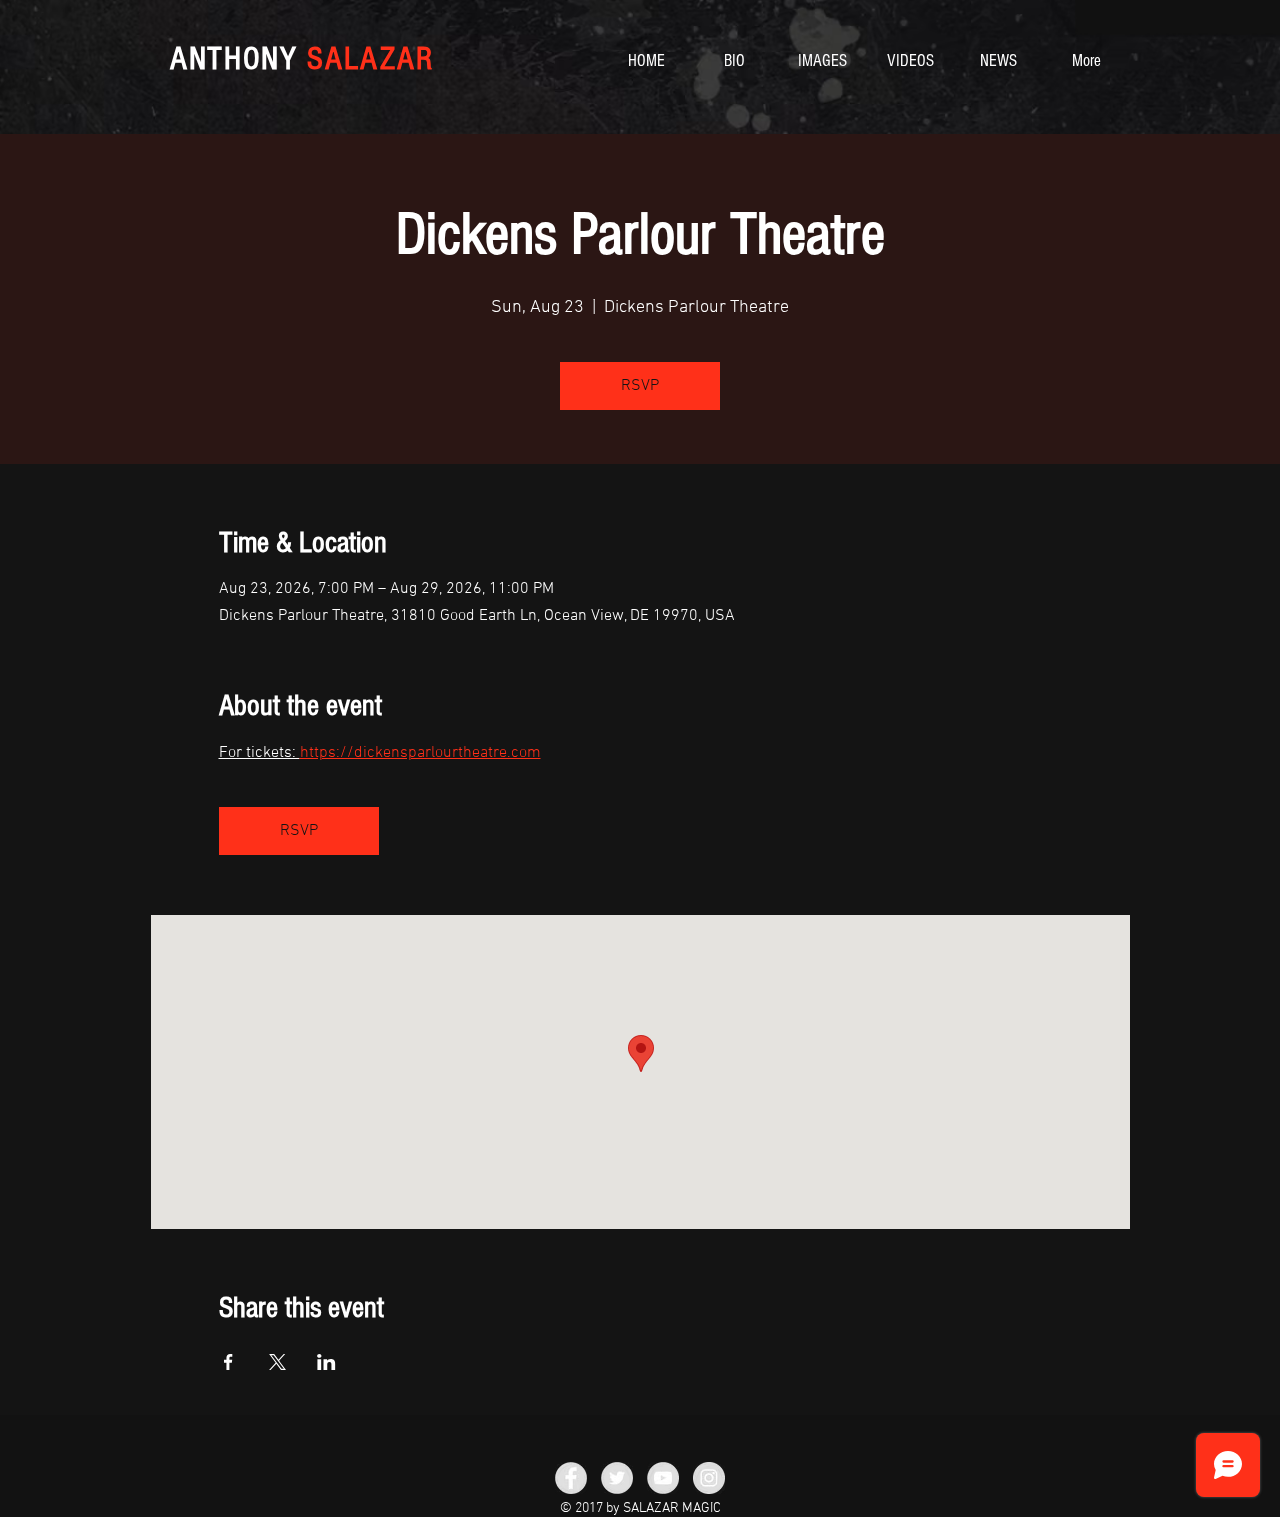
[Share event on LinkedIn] (326, 1362)
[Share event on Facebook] (228, 1362)
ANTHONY (302, 58)
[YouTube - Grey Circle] (663, 1478)
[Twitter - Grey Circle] (617, 1478)
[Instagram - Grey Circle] (709, 1478)
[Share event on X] (277, 1362)
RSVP (640, 386)
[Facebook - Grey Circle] (571, 1478)
